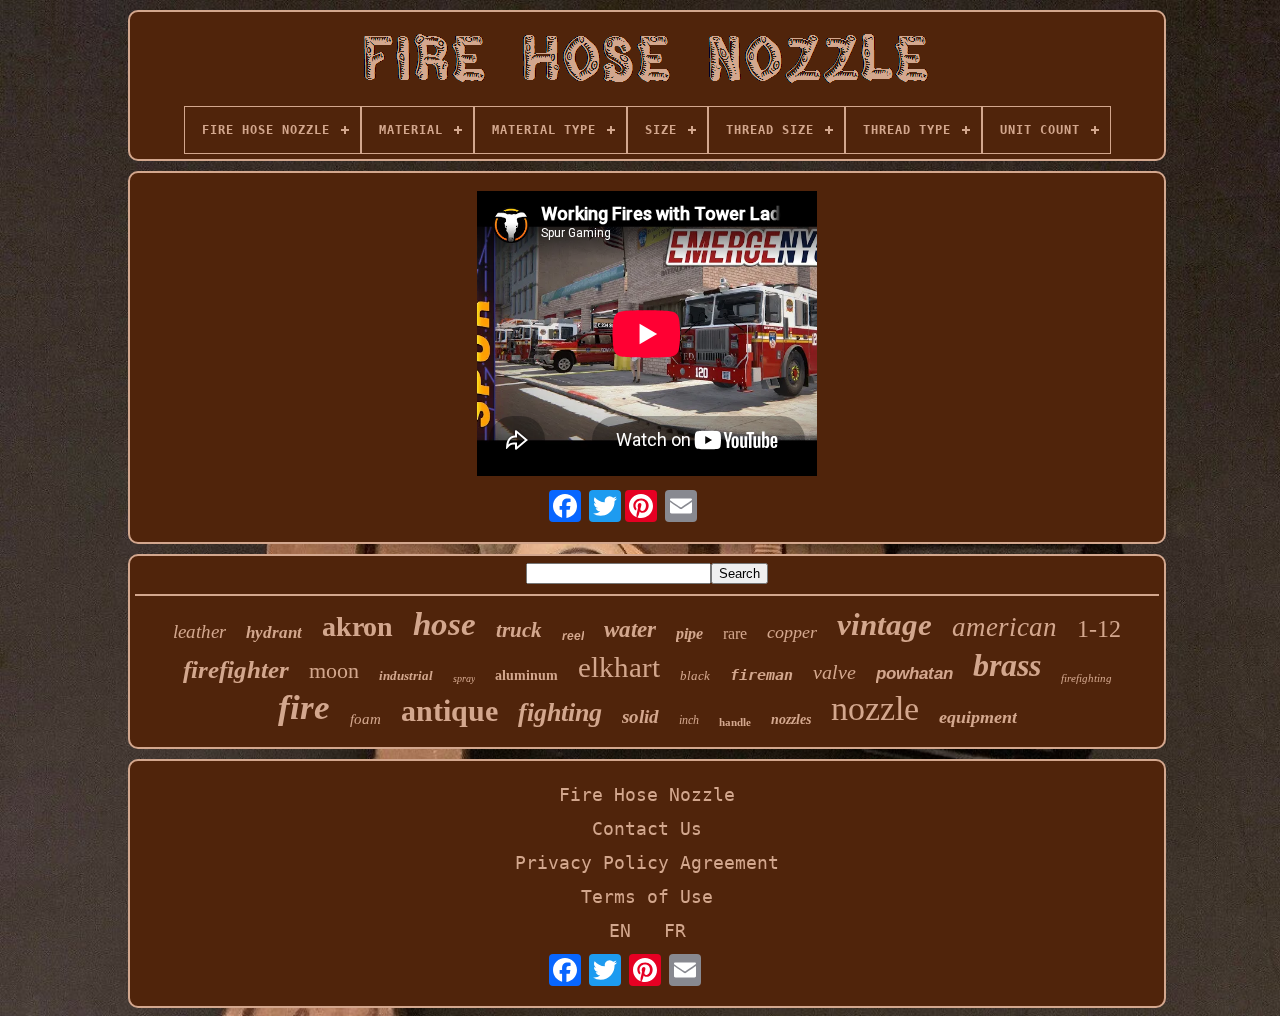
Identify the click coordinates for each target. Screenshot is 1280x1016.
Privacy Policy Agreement (647, 862)
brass (1007, 665)
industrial (406, 675)
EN (620, 930)
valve (834, 672)
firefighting (1086, 678)
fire (304, 707)
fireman (761, 675)
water (630, 629)
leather (199, 631)
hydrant (274, 632)
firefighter (236, 669)
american (1004, 627)
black (695, 675)
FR (675, 930)
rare (735, 633)
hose (444, 624)
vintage (884, 624)
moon (334, 670)
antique (449, 710)
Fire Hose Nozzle (647, 794)
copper (792, 632)
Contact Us (647, 828)
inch (689, 720)
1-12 (1099, 629)
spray (464, 678)
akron (357, 626)
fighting (560, 712)
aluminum (526, 675)
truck (519, 630)
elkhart (619, 667)
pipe (689, 633)
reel (573, 636)
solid (640, 716)
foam (365, 719)
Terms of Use (647, 896)
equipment (978, 717)
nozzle (875, 708)
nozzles (791, 719)
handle (735, 722)
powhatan (914, 673)
